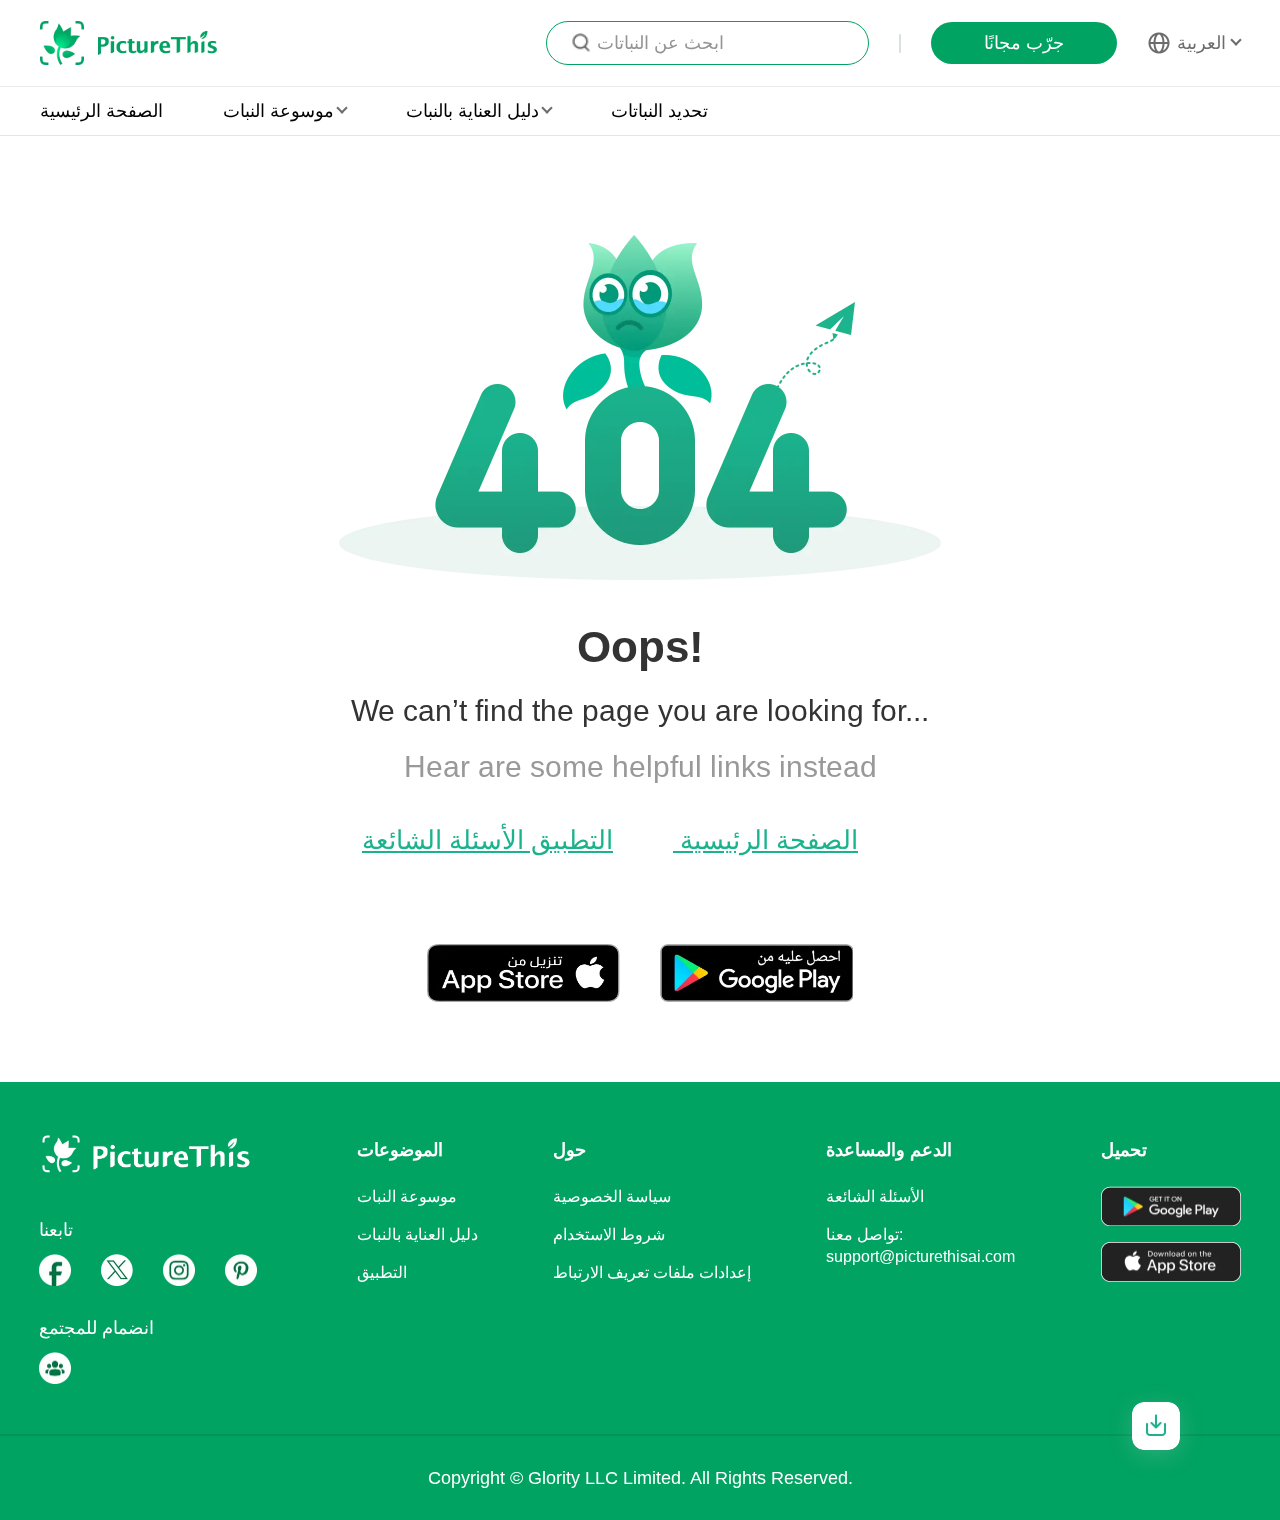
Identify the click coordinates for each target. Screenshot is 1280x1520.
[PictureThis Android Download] (756, 994)
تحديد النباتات (659, 111)
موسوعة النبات (407, 1196)
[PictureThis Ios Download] (543, 994)
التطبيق (568, 840)
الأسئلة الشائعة (443, 840)
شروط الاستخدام (609, 1234)
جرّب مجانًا (1024, 43)
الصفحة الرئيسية (101, 111)
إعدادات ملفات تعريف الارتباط (652, 1272)
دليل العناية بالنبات (417, 1234)
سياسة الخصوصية (612, 1196)
